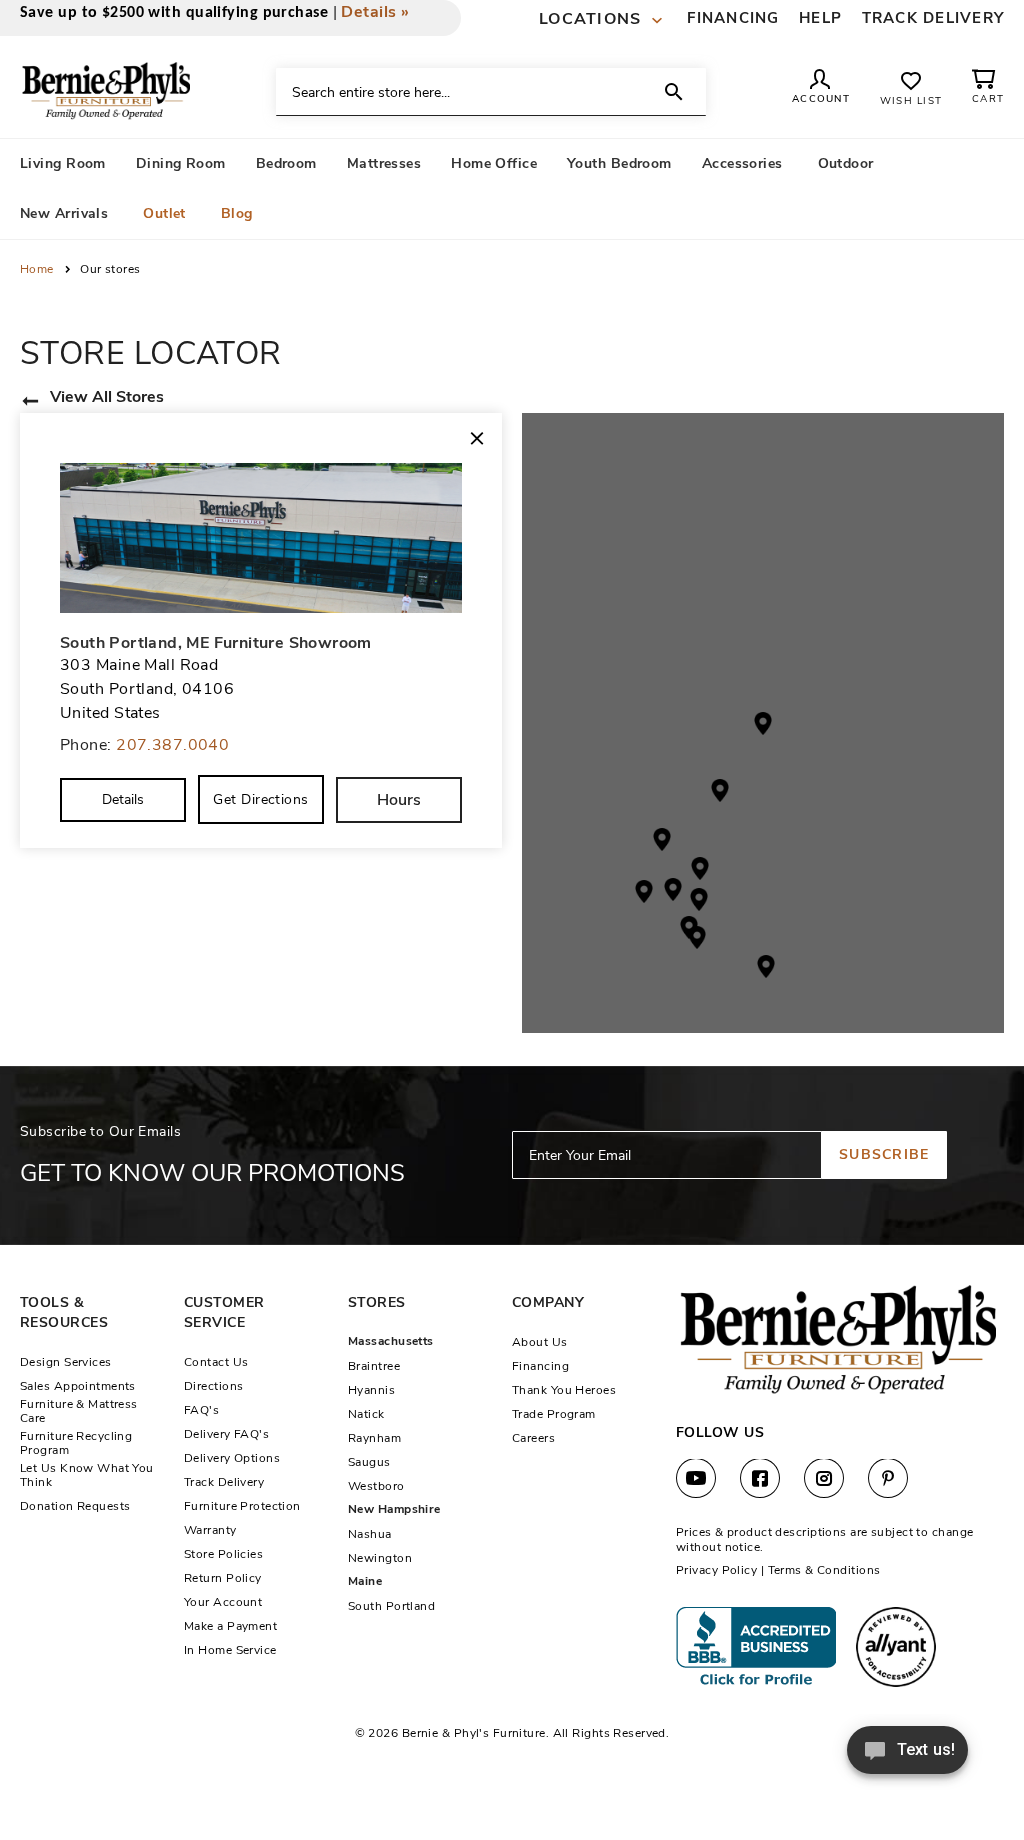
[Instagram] (824, 1479)
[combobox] (491, 92)
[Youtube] (696, 1479)
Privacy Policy (716, 1570)
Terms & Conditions (824, 1570)
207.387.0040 (172, 745)
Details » (375, 12)
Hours (399, 800)
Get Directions (260, 799)
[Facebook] (760, 1479)
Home (38, 269)
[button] (603, 19)
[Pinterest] (888, 1479)
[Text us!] (907, 1755)
